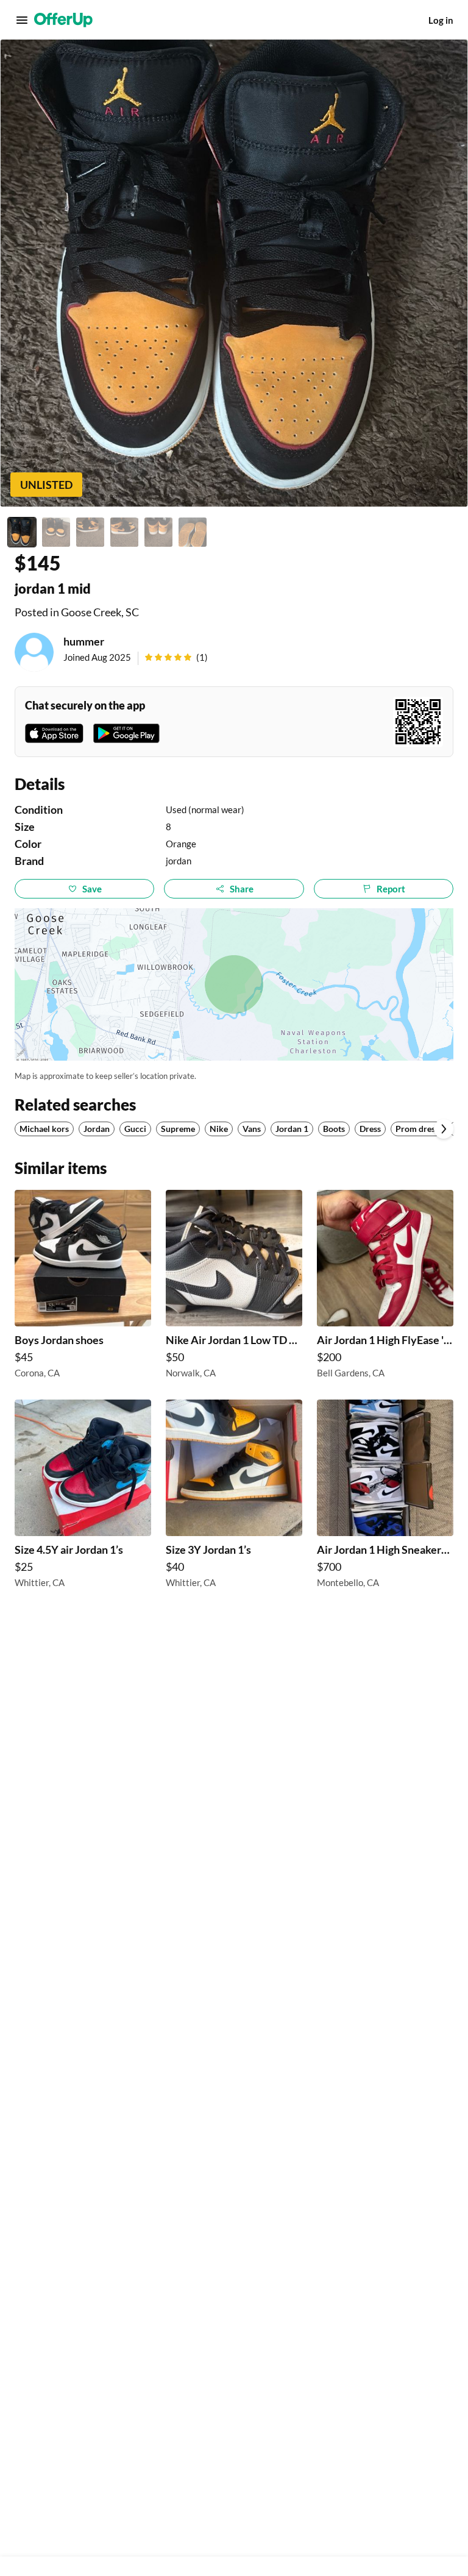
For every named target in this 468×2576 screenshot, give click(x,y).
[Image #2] (56, 532)
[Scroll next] (444, 1129)
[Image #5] (158, 532)
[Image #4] (124, 532)
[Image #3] (90, 532)
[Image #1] (22, 532)
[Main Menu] (22, 20)
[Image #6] (193, 532)
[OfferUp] (63, 20)
